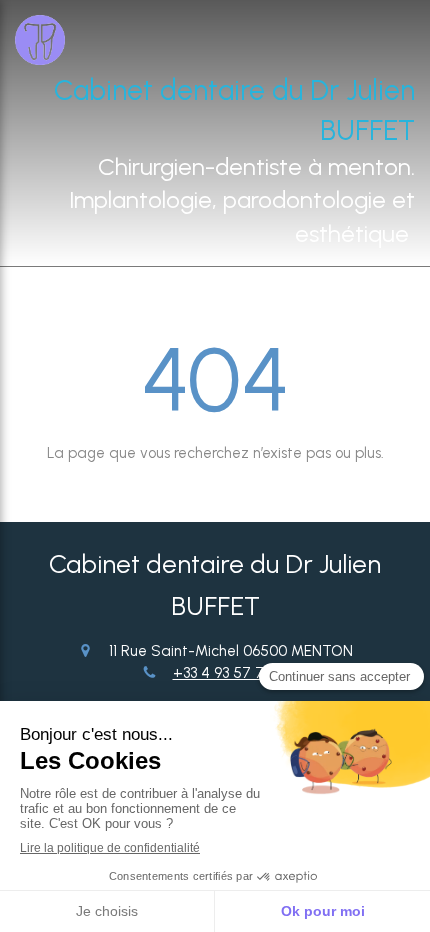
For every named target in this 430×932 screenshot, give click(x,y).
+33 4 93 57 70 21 (231, 673)
